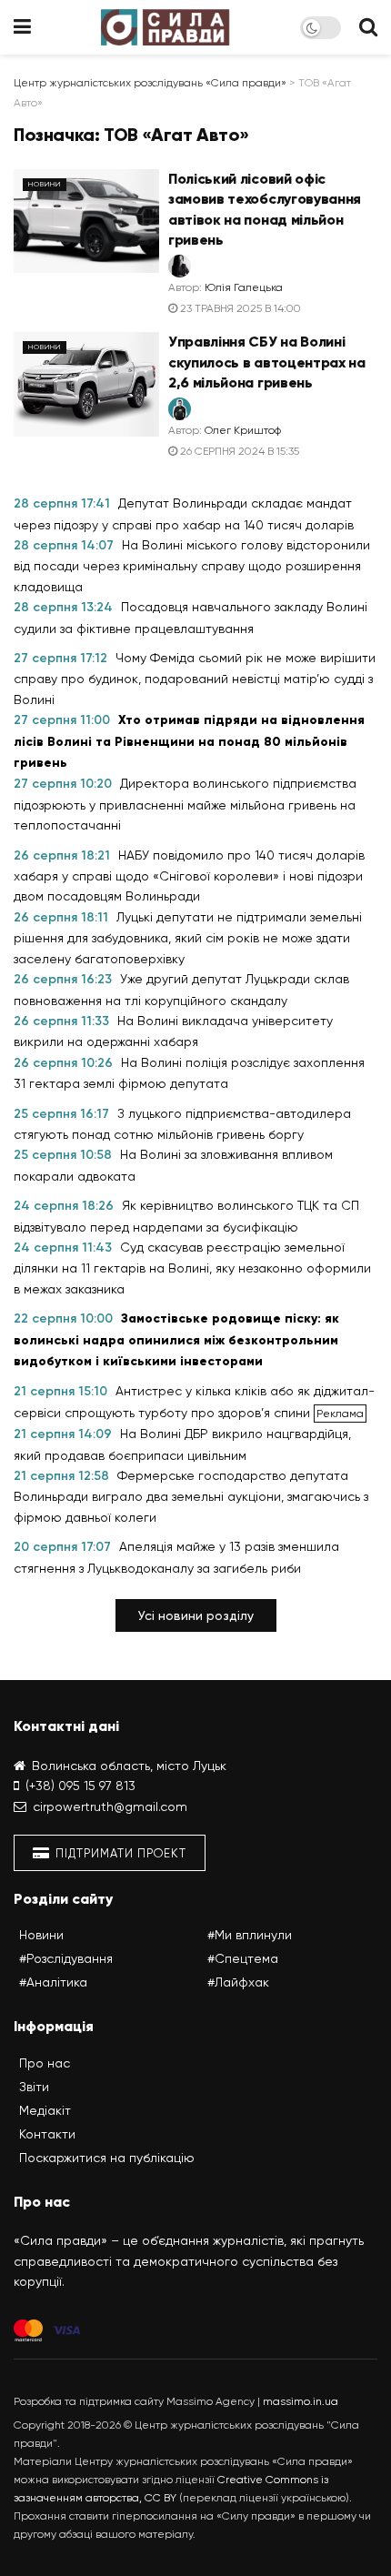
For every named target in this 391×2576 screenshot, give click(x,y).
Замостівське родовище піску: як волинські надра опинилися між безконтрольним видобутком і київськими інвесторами (176, 1340)
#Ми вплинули (250, 1935)
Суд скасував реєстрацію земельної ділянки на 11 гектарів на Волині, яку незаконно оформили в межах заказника (192, 1268)
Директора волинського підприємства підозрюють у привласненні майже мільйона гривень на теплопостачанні (185, 804)
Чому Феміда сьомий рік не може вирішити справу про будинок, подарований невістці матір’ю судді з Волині (195, 679)
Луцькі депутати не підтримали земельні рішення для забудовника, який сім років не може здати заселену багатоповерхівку (188, 938)
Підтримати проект (119, 1853)
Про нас (45, 2063)
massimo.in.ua (301, 2401)
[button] (196, 1615)
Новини (45, 184)
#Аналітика (53, 1982)
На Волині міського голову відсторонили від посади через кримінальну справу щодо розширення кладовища (192, 566)
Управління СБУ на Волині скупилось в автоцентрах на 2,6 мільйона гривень (267, 362)
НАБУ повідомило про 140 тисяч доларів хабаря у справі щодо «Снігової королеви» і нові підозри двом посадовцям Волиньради (189, 876)
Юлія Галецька (244, 287)
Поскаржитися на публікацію (107, 2158)
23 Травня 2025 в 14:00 (239, 308)
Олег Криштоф (243, 430)
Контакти (47, 2134)
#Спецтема (243, 1958)
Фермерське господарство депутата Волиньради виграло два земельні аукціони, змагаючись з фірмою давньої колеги (191, 1496)
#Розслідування (66, 1958)
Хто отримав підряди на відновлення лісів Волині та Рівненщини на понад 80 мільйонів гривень (189, 741)
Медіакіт (45, 2110)
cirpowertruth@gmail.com (110, 1806)
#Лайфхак (238, 1982)
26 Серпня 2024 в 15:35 (238, 451)
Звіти (34, 2087)
